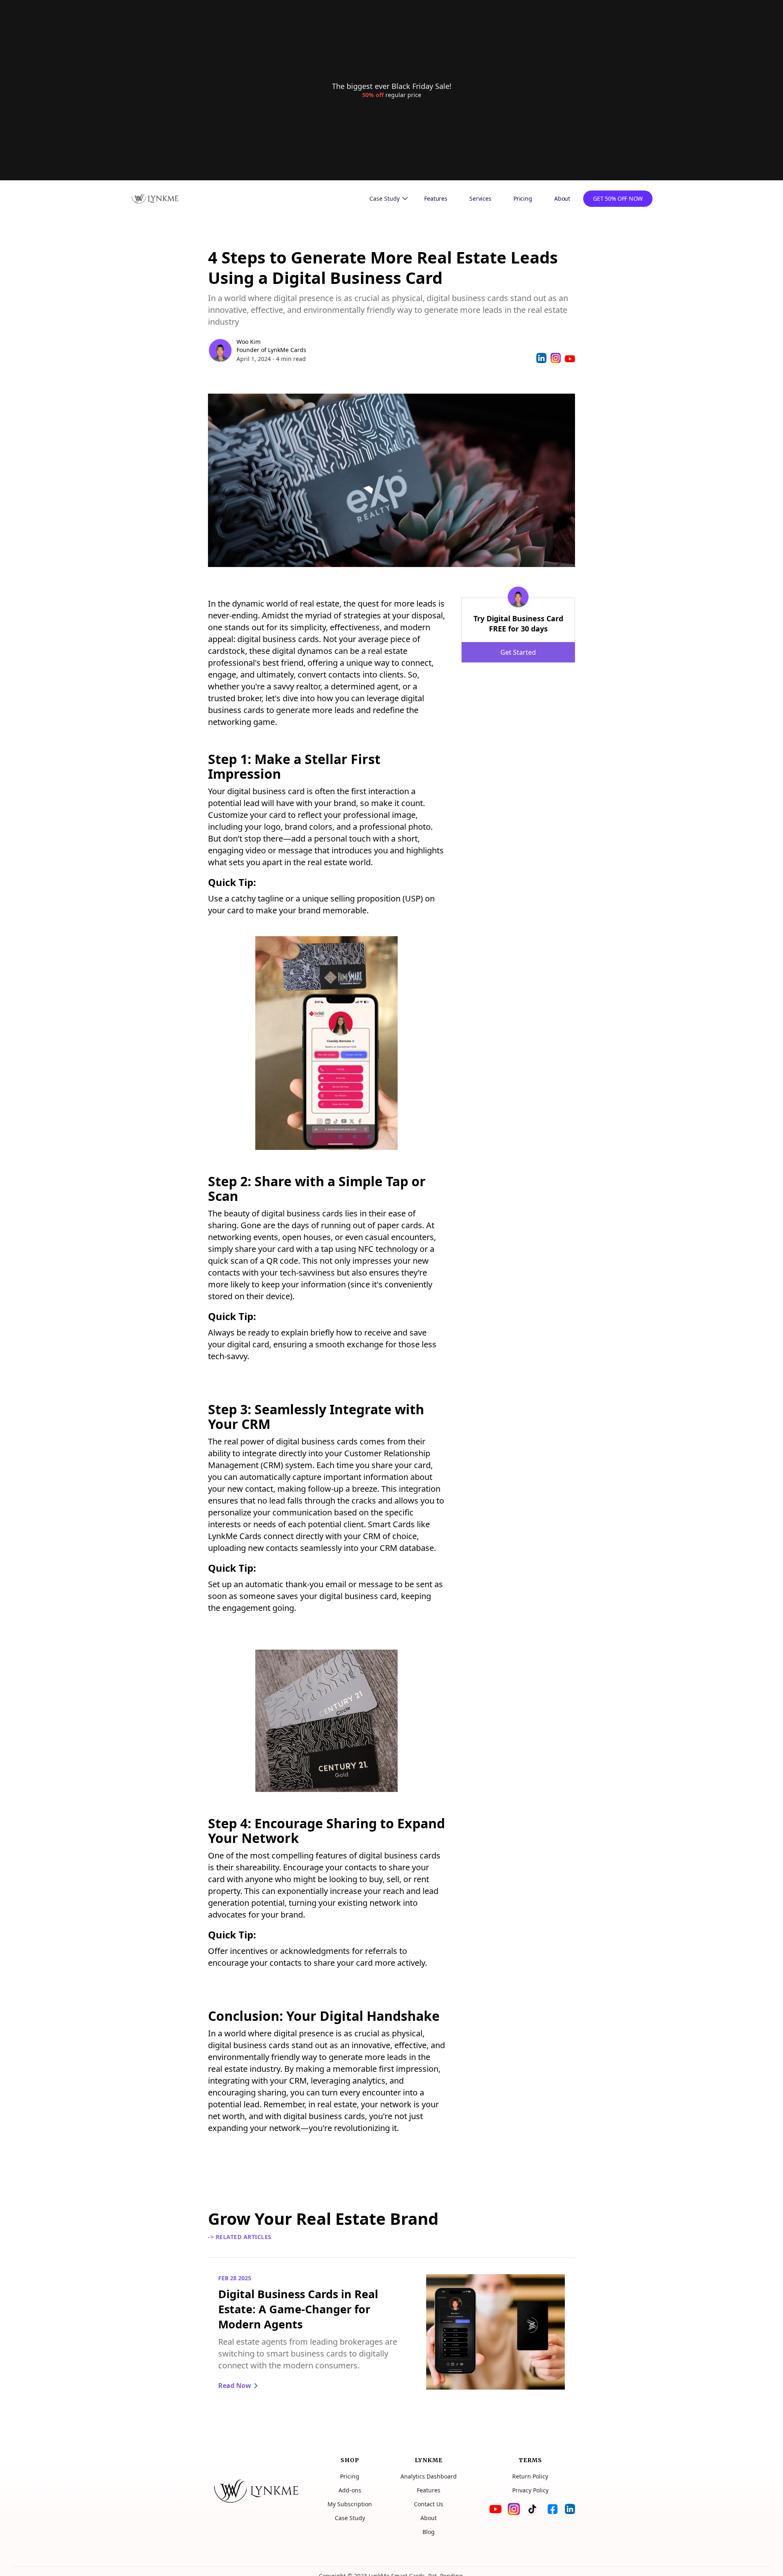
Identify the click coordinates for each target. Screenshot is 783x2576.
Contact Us (429, 2504)
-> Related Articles (240, 2237)
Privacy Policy (530, 2490)
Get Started (518, 652)
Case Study (350, 2518)
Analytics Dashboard (429, 2476)
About (562, 198)
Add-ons (350, 2490)
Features (436, 198)
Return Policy (530, 2476)
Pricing (523, 198)
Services (480, 198)
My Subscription (350, 2504)
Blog (429, 2532)
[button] (389, 199)
